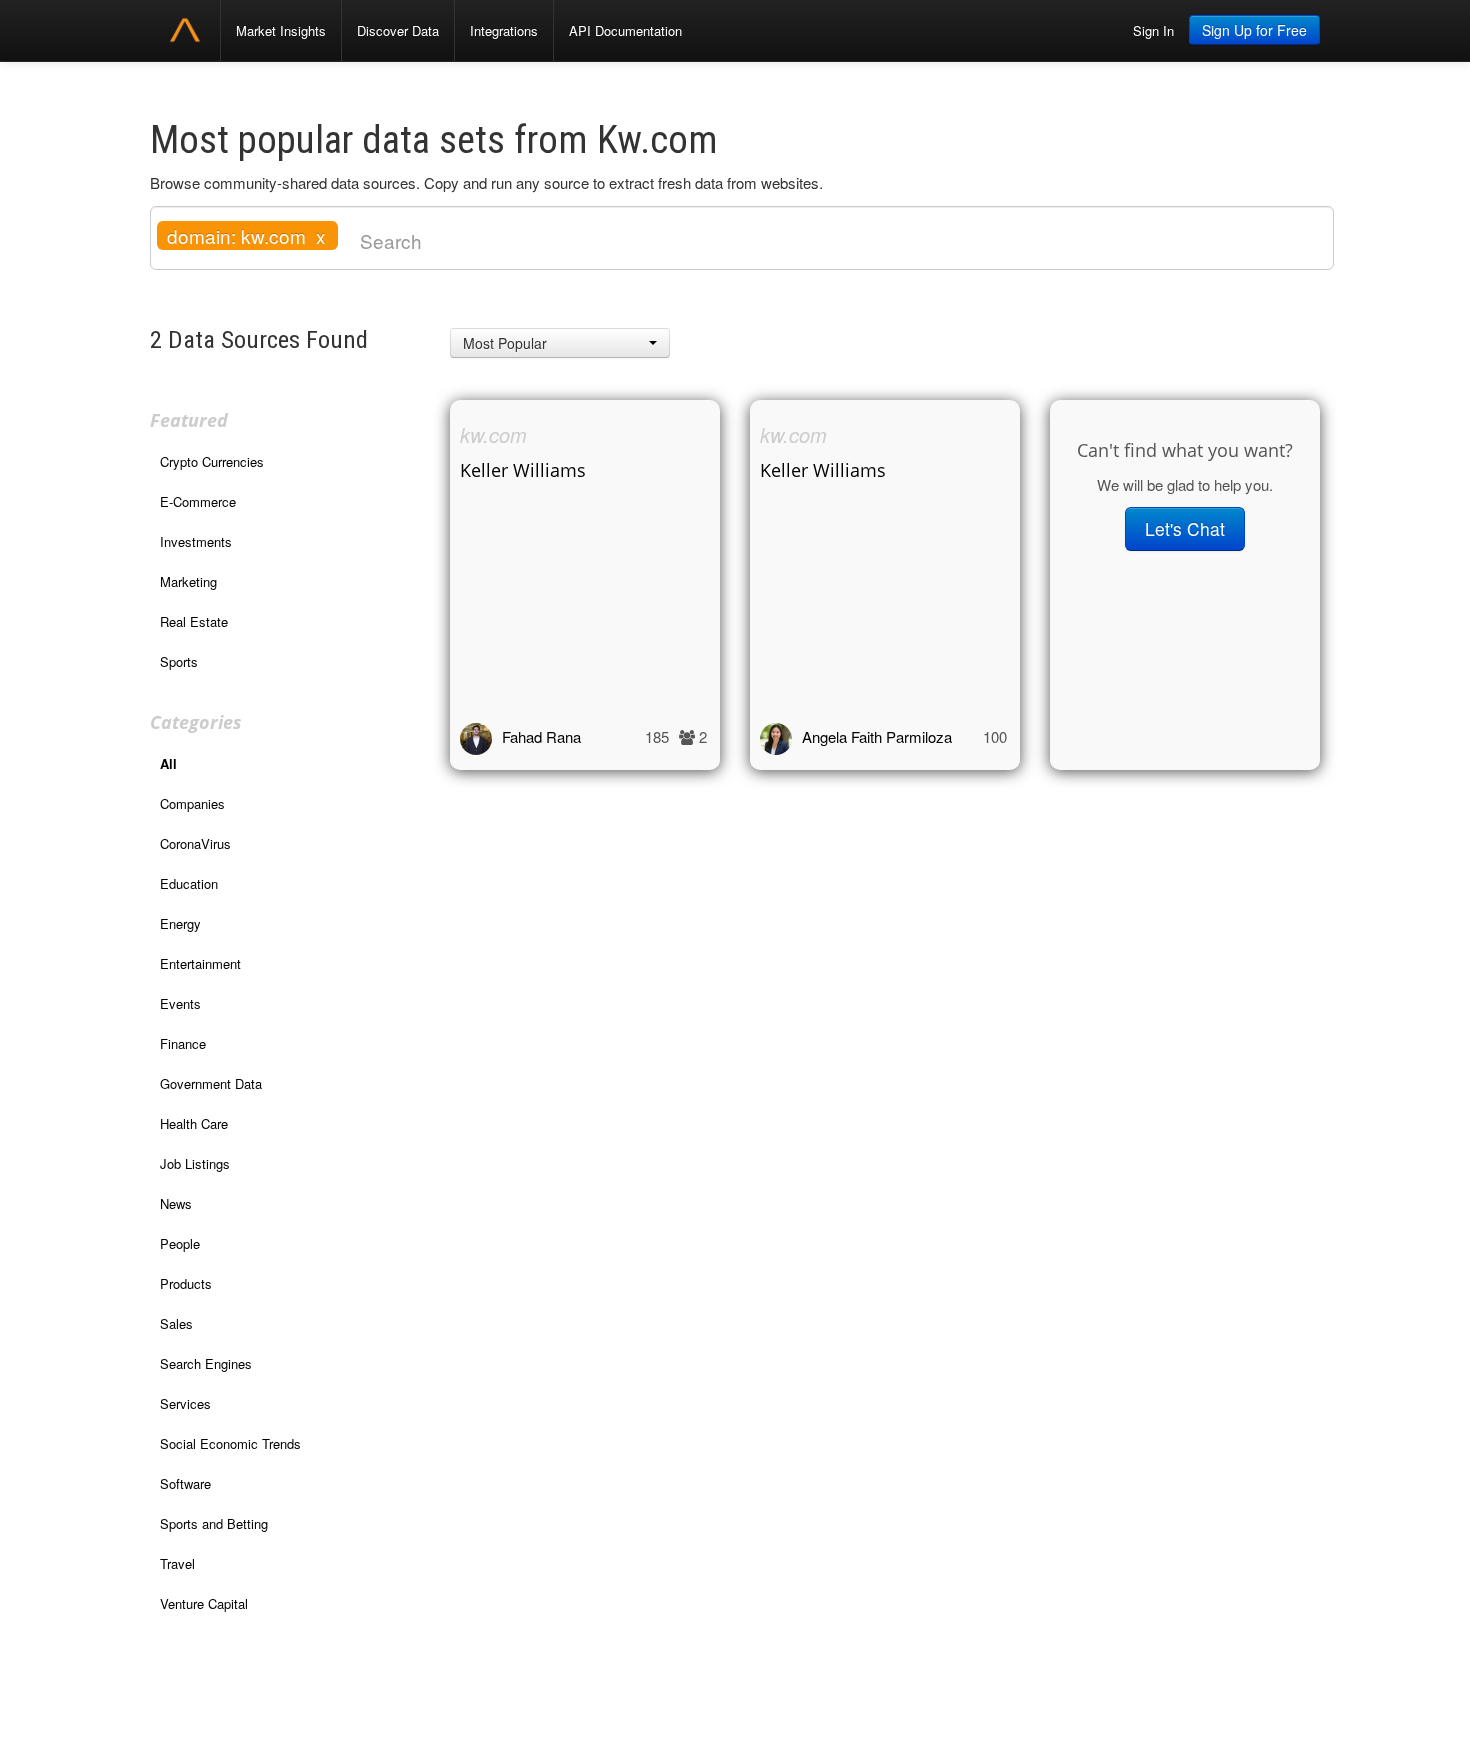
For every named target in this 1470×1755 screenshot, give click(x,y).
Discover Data (398, 30)
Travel (177, 1563)
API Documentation (625, 30)
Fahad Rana (541, 736)
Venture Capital (204, 1603)
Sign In (1153, 30)
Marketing (188, 581)
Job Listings (195, 1163)
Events (180, 1003)
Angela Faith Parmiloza (877, 736)
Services (185, 1403)
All (168, 763)
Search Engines (206, 1363)
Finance (183, 1043)
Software (185, 1483)
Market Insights (281, 30)
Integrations (504, 30)
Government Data (211, 1083)
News (176, 1203)
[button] (560, 343)
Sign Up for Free (1254, 30)
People (180, 1243)
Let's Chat (1185, 528)
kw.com (493, 434)
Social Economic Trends (230, 1443)
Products (186, 1283)
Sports (179, 661)
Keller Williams (523, 470)
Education (189, 883)
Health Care (194, 1123)
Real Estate (194, 621)
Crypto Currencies (212, 461)
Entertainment (200, 963)
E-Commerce (198, 501)
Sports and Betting (214, 1523)
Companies (192, 803)
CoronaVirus (195, 843)
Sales (176, 1323)
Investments (196, 541)
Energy (180, 923)
